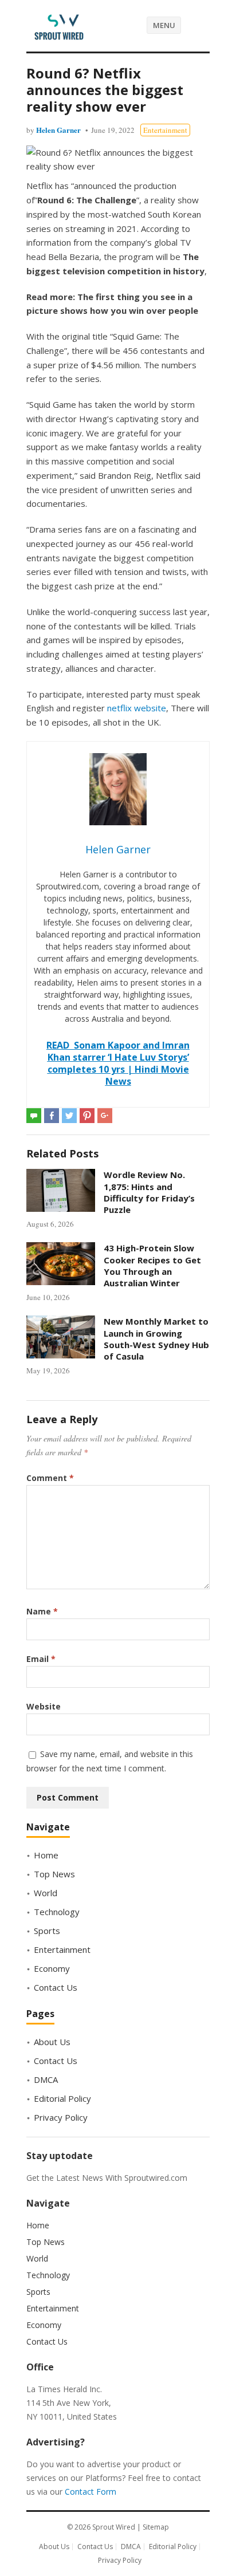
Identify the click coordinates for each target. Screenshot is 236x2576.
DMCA (46, 2079)
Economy (52, 1968)
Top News (54, 1874)
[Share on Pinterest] (87, 1116)
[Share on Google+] (105, 1116)
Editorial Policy (62, 2098)
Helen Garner (58, 130)
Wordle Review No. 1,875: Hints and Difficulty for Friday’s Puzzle (149, 1192)
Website (44, 1706)
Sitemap (156, 2527)
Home (46, 1855)
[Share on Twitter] (69, 1116)
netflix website (137, 708)
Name (42, 1611)
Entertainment (165, 130)
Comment (50, 1478)
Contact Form (91, 2492)
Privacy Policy (61, 2117)
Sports (47, 1931)
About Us (52, 2042)
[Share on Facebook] (52, 1116)
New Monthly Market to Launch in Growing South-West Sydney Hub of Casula (156, 1339)
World (46, 1893)
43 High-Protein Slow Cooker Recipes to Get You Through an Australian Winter (152, 1265)
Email (41, 1659)
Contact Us (56, 1987)
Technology (57, 1912)
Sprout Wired (114, 2527)
